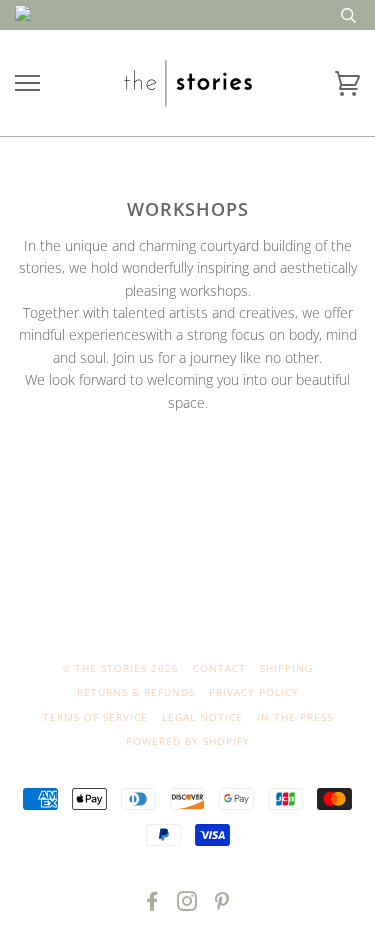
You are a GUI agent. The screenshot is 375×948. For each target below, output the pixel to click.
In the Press (295, 717)
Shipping (286, 668)
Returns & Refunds (136, 692)
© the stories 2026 (120, 668)
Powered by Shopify (188, 741)
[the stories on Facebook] (152, 905)
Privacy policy (254, 692)
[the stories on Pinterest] (222, 905)
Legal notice (202, 717)
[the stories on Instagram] (187, 905)
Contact (219, 668)
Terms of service (95, 717)
